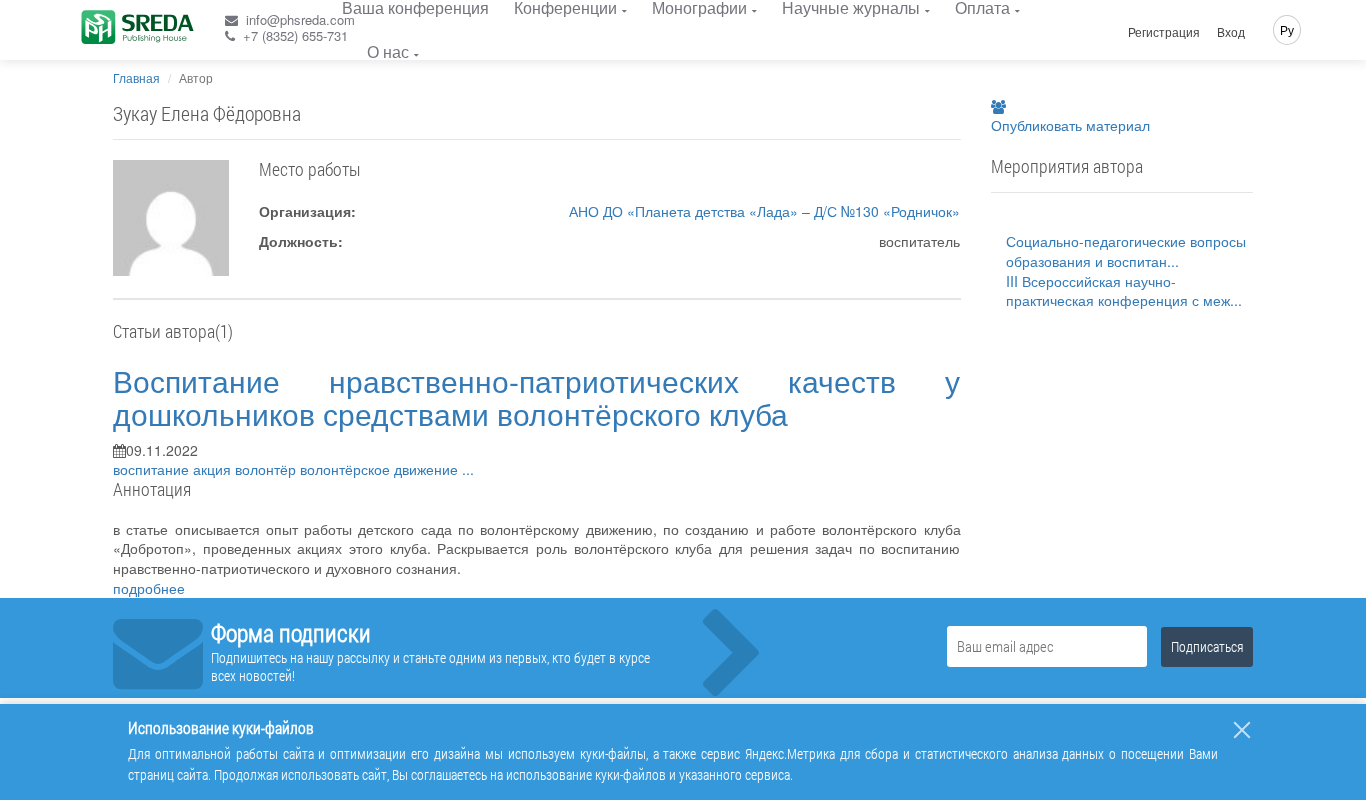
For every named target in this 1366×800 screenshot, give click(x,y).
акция (214, 469)
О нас (388, 51)
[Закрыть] (1242, 730)
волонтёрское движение (381, 469)
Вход (1231, 32)
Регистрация (1164, 32)
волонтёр (267, 469)
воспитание (153, 469)
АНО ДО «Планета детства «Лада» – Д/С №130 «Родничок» (764, 211)
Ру (1287, 29)
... (468, 469)
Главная (136, 77)
